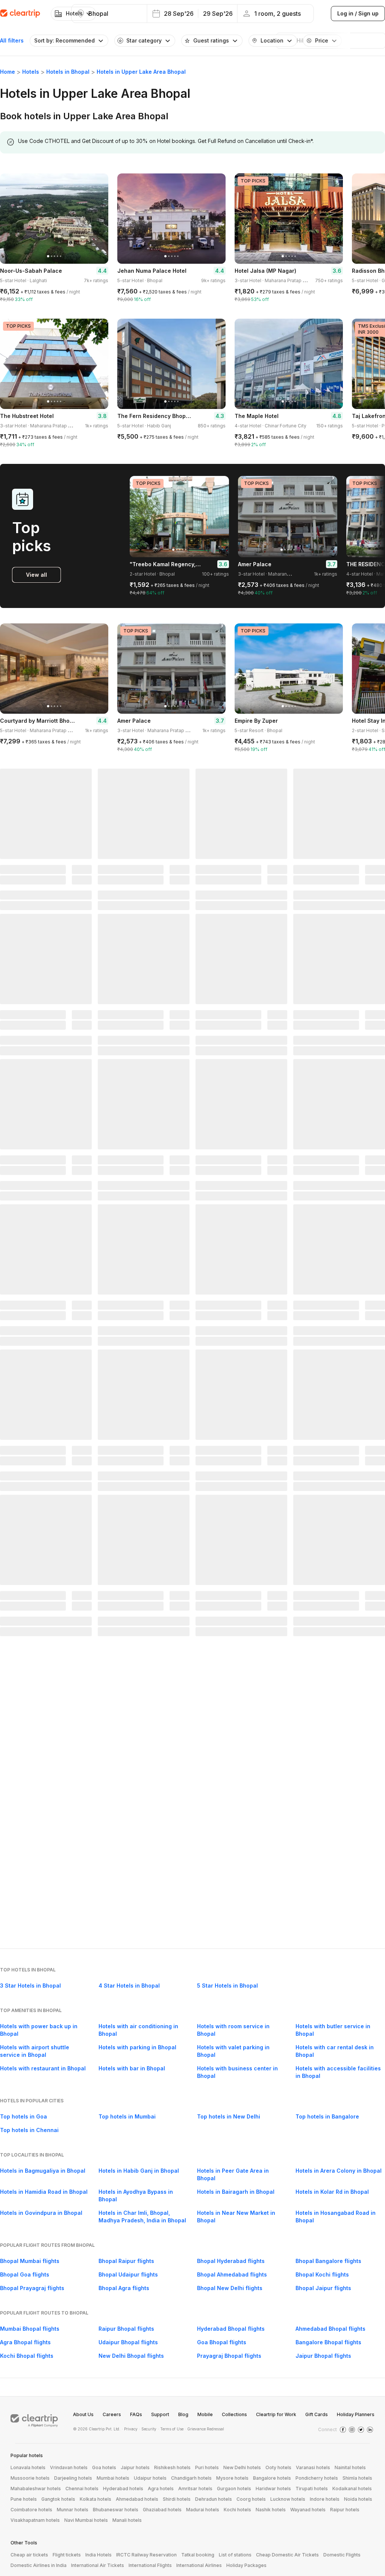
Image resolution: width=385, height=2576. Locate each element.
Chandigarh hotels (191, 2478)
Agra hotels (161, 2489)
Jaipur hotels (135, 2467)
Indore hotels (325, 2499)
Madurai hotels (203, 2510)
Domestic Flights (342, 2555)
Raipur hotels (345, 2510)
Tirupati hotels (312, 2489)
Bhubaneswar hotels (116, 2510)
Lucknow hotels (288, 2499)
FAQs (136, 2414)
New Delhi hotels (242, 2467)
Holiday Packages (246, 2565)
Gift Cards (317, 2414)
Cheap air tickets (29, 2555)
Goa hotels (104, 2467)
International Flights (150, 2565)
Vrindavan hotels (69, 2467)
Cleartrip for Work (276, 2414)
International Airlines (199, 2565)
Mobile (205, 2414)
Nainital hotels (350, 2467)
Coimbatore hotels (31, 2510)
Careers (112, 2414)
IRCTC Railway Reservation (146, 2555)
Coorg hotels (251, 2499)
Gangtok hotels (58, 2499)
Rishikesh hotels (172, 2467)
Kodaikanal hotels (352, 2489)
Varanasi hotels (313, 2467)
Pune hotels (24, 2499)
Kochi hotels (237, 2510)
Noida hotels (358, 2499)
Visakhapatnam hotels (35, 2520)
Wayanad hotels (308, 2510)
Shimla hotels (357, 2478)
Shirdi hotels (177, 2499)
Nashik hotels (271, 2510)
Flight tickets (67, 2555)
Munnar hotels (73, 2510)
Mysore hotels (232, 2478)
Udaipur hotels (150, 2478)
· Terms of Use (171, 2429)
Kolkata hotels (95, 2499)
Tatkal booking (198, 2555)
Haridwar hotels (273, 2489)
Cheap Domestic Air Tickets (287, 2555)
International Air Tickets (98, 2565)
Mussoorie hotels (30, 2478)
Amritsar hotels (195, 2489)
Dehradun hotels (214, 2499)
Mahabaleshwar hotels (36, 2489)
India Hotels (99, 2555)
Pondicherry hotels (317, 2478)
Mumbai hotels (113, 2478)
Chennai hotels (82, 2489)
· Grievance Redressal (205, 2429)
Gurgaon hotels (234, 2489)
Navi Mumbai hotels (86, 2520)
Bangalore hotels (272, 2478)
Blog (183, 2414)
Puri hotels (207, 2467)
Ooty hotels (278, 2467)
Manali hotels (127, 2520)
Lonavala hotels (28, 2467)
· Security (148, 2429)
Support (160, 2414)
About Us (83, 2414)
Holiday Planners (356, 2414)
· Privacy (130, 2429)
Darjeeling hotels (73, 2478)
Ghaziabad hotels (162, 2510)
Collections (234, 2414)
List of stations (235, 2555)
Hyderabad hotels (123, 2489)
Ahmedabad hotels (137, 2499)
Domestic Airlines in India (39, 2565)
